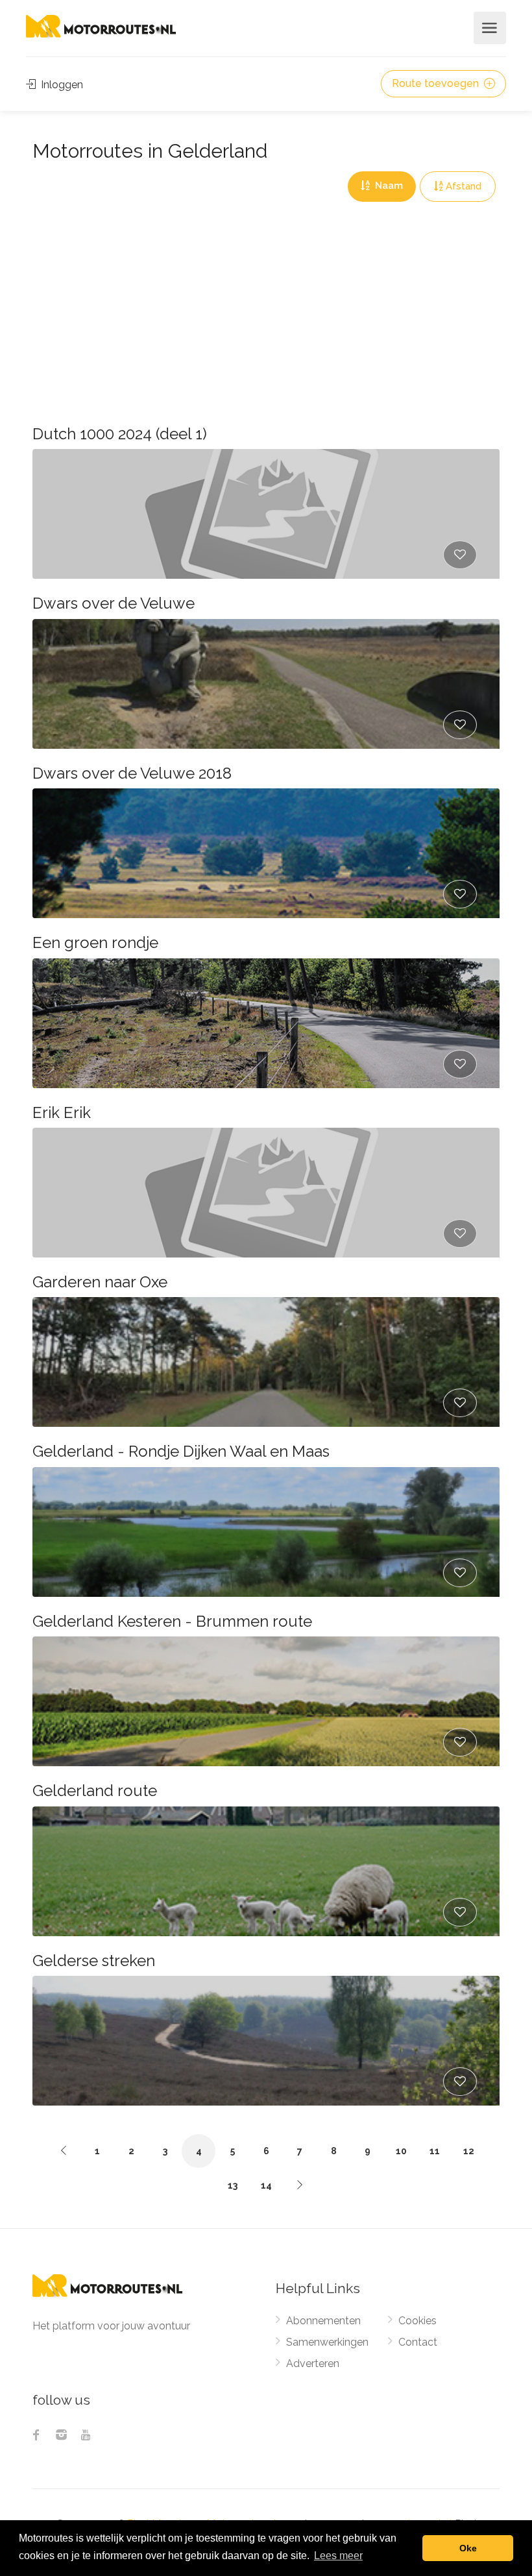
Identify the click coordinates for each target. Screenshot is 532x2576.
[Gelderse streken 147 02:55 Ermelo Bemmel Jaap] (266, 2041)
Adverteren (313, 2363)
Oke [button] (468, 2548)
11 (435, 2151)
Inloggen (61, 85)
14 (266, 2185)
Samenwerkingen (327, 2342)
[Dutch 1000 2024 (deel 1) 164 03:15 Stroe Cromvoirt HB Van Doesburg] (266, 514)
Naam (388, 186)
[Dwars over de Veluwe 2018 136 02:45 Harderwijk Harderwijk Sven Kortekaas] (266, 853)
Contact (418, 2342)
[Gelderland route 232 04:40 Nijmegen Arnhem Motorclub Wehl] (266, 1871)
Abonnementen (323, 2321)
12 (469, 2151)
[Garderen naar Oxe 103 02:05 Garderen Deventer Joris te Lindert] (266, 1362)
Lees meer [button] (338, 2556)
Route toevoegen (437, 83)
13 (233, 2185)
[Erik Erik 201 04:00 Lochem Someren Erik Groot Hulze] (266, 1193)
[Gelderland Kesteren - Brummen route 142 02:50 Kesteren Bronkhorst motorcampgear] (266, 1701)
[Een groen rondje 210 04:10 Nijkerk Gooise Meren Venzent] (266, 1023)
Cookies (417, 2321)
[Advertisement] (266, 299)
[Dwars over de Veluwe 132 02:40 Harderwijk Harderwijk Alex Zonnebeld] (266, 684)
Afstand (464, 186)
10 (401, 2151)
